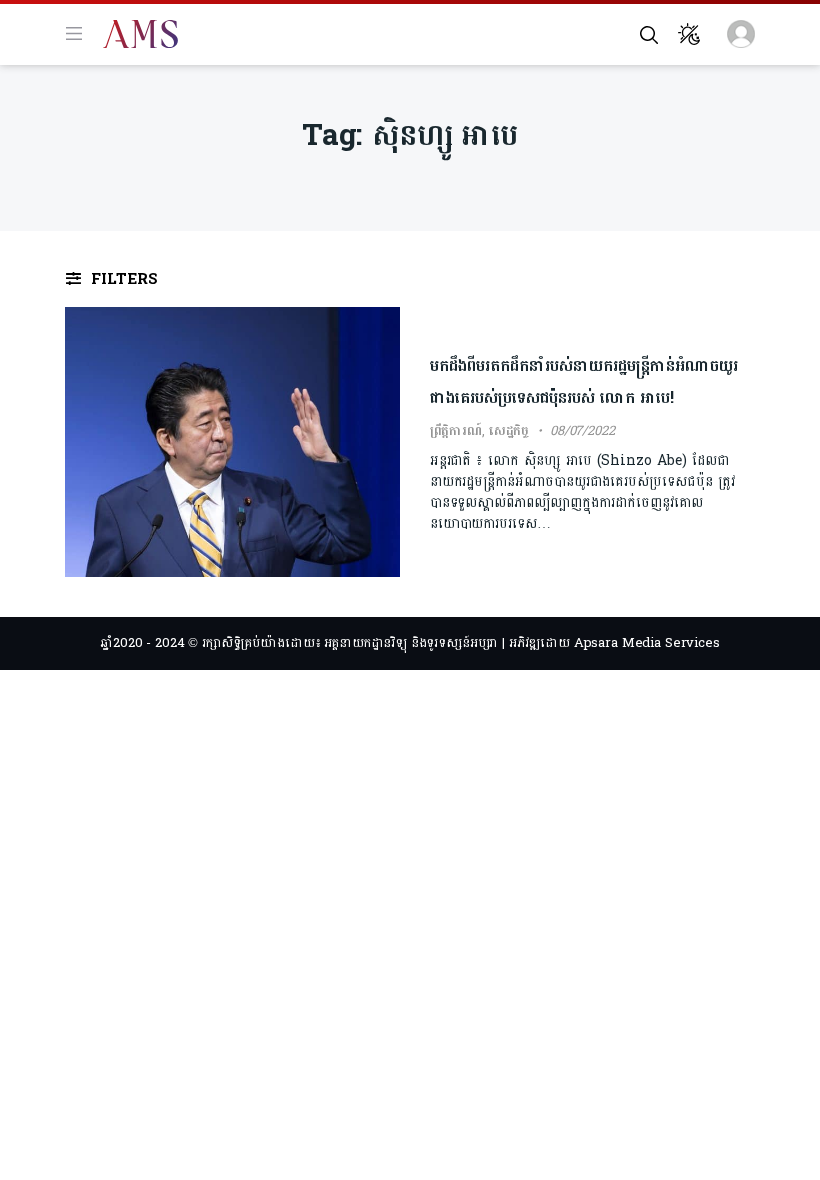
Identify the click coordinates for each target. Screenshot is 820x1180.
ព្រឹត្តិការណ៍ (456, 431)
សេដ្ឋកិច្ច (509, 431)
